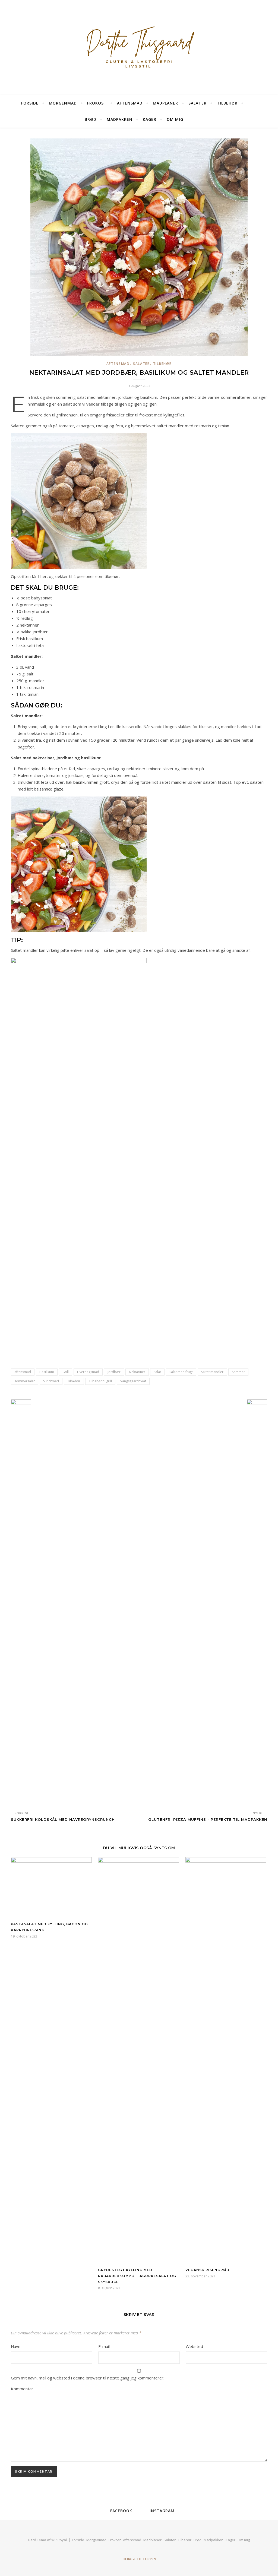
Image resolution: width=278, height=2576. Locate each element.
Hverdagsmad (88, 1372)
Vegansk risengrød (207, 2270)
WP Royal (59, 2540)
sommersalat (25, 1381)
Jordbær (114, 1372)
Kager (150, 119)
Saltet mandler (212, 1372)
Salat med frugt (181, 1372)
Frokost (97, 103)
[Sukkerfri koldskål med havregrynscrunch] (21, 1603)
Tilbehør (227, 103)
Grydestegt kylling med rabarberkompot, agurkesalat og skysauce (137, 2276)
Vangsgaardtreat (133, 1381)
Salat (157, 1372)
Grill (66, 1372)
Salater (198, 103)
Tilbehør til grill (100, 1381)
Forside (30, 103)
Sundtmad (51, 1381)
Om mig (175, 119)
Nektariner (137, 1372)
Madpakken (120, 119)
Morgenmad (63, 103)
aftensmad (23, 1372)
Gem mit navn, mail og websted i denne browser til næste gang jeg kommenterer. (88, 2378)
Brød (91, 119)
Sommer (238, 1372)
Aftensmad (130, 103)
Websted (194, 2346)
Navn (16, 2346)
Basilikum (47, 1372)
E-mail (104, 2346)
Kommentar (22, 2389)
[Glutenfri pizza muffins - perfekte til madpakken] (257, 1603)
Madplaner (165, 103)
